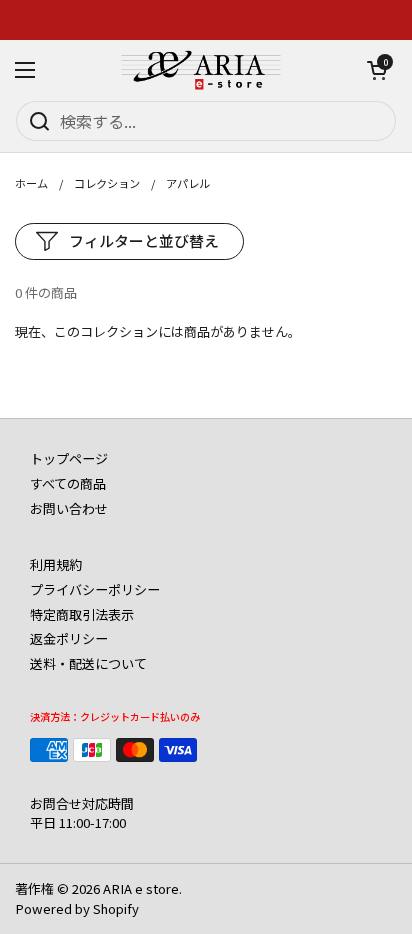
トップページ (69, 458)
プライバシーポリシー (95, 589)
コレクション (107, 183)
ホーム (31, 183)
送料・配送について (88, 663)
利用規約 (56, 564)
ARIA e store (141, 888)
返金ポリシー (69, 638)
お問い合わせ (69, 508)
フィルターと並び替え (144, 240)
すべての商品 (68, 483)
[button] (377, 70)
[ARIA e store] (201, 70)
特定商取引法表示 (82, 614)
